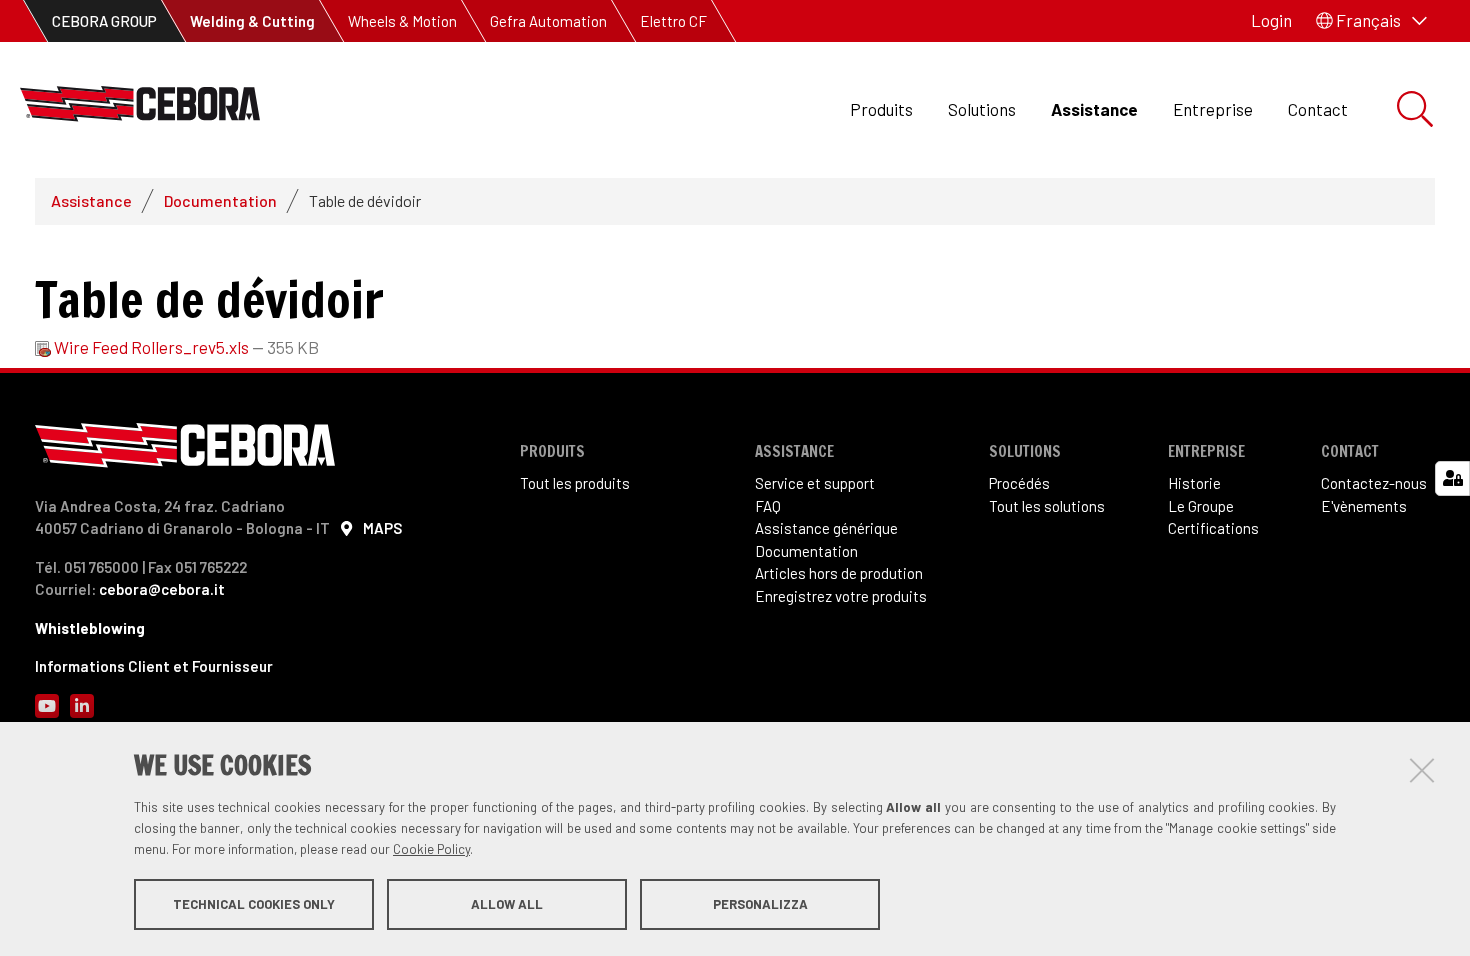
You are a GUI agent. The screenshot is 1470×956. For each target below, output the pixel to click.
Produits (881, 109)
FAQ (768, 506)
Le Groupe (1201, 506)
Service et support (815, 483)
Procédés (1019, 483)
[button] (1371, 21)
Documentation (220, 200)
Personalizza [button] (760, 904)
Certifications (1213, 528)
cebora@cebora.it (162, 589)
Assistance (1094, 109)
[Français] (140, 109)
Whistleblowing (90, 628)
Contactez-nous (1374, 483)
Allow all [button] (507, 904)
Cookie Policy (431, 849)
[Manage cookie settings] (1452, 478)
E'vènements (1364, 506)
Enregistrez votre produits (841, 596)
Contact (1318, 109)
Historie (1194, 483)
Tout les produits (575, 483)
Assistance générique (826, 528)
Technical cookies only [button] (254, 904)
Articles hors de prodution (839, 573)
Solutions (982, 109)
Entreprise (1213, 109)
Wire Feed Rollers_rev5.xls (151, 347)
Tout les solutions (1047, 506)
